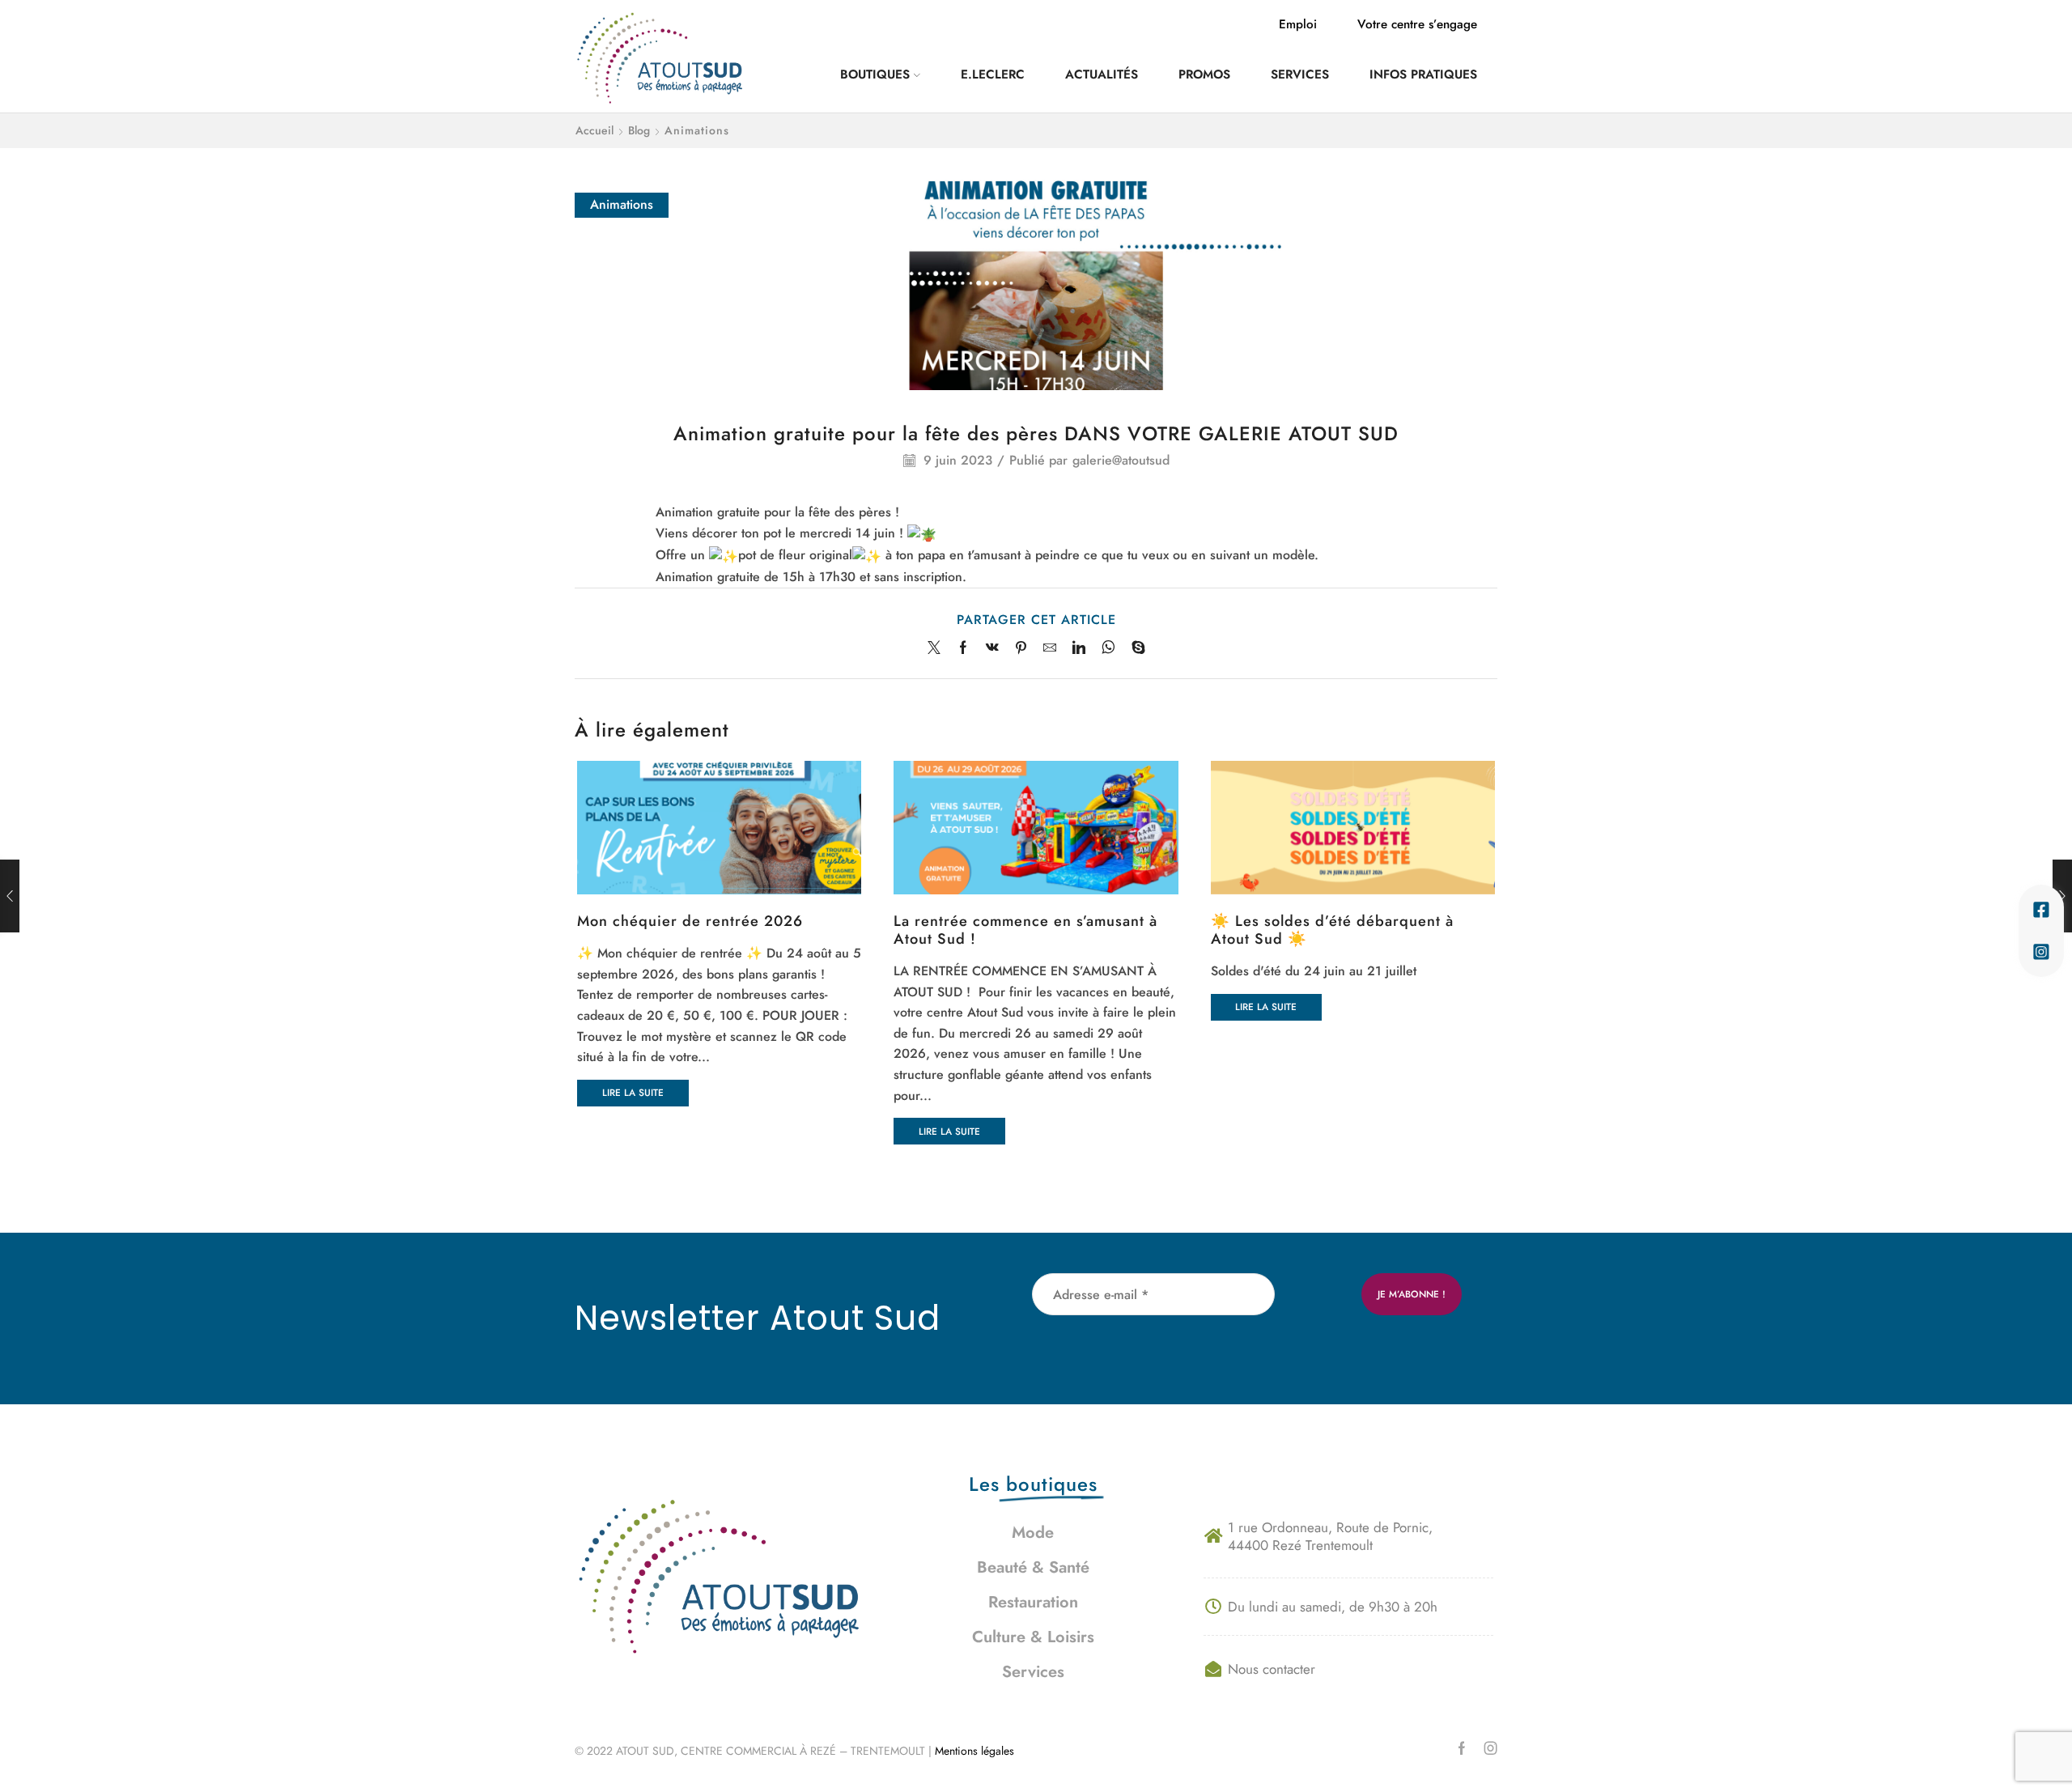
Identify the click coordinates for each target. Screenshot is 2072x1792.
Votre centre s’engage (1417, 24)
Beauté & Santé (1033, 1567)
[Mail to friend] (1050, 649)
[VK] (992, 649)
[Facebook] (963, 649)
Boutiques (875, 74)
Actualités (1102, 74)
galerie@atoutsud (1121, 461)
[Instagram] (1491, 1748)
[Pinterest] (1021, 649)
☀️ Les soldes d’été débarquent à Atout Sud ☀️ (1332, 930)
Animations (697, 130)
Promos (1204, 74)
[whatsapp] (1108, 649)
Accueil (594, 130)
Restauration (1033, 1602)
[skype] (1134, 649)
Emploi (1298, 24)
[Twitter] (938, 649)
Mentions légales (976, 1751)
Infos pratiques (1423, 74)
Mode (1033, 1533)
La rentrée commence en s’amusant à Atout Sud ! (1025, 930)
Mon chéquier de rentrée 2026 (690, 921)
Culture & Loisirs (1033, 1637)
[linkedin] (1079, 649)
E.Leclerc (993, 74)
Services (1300, 74)
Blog (639, 130)
